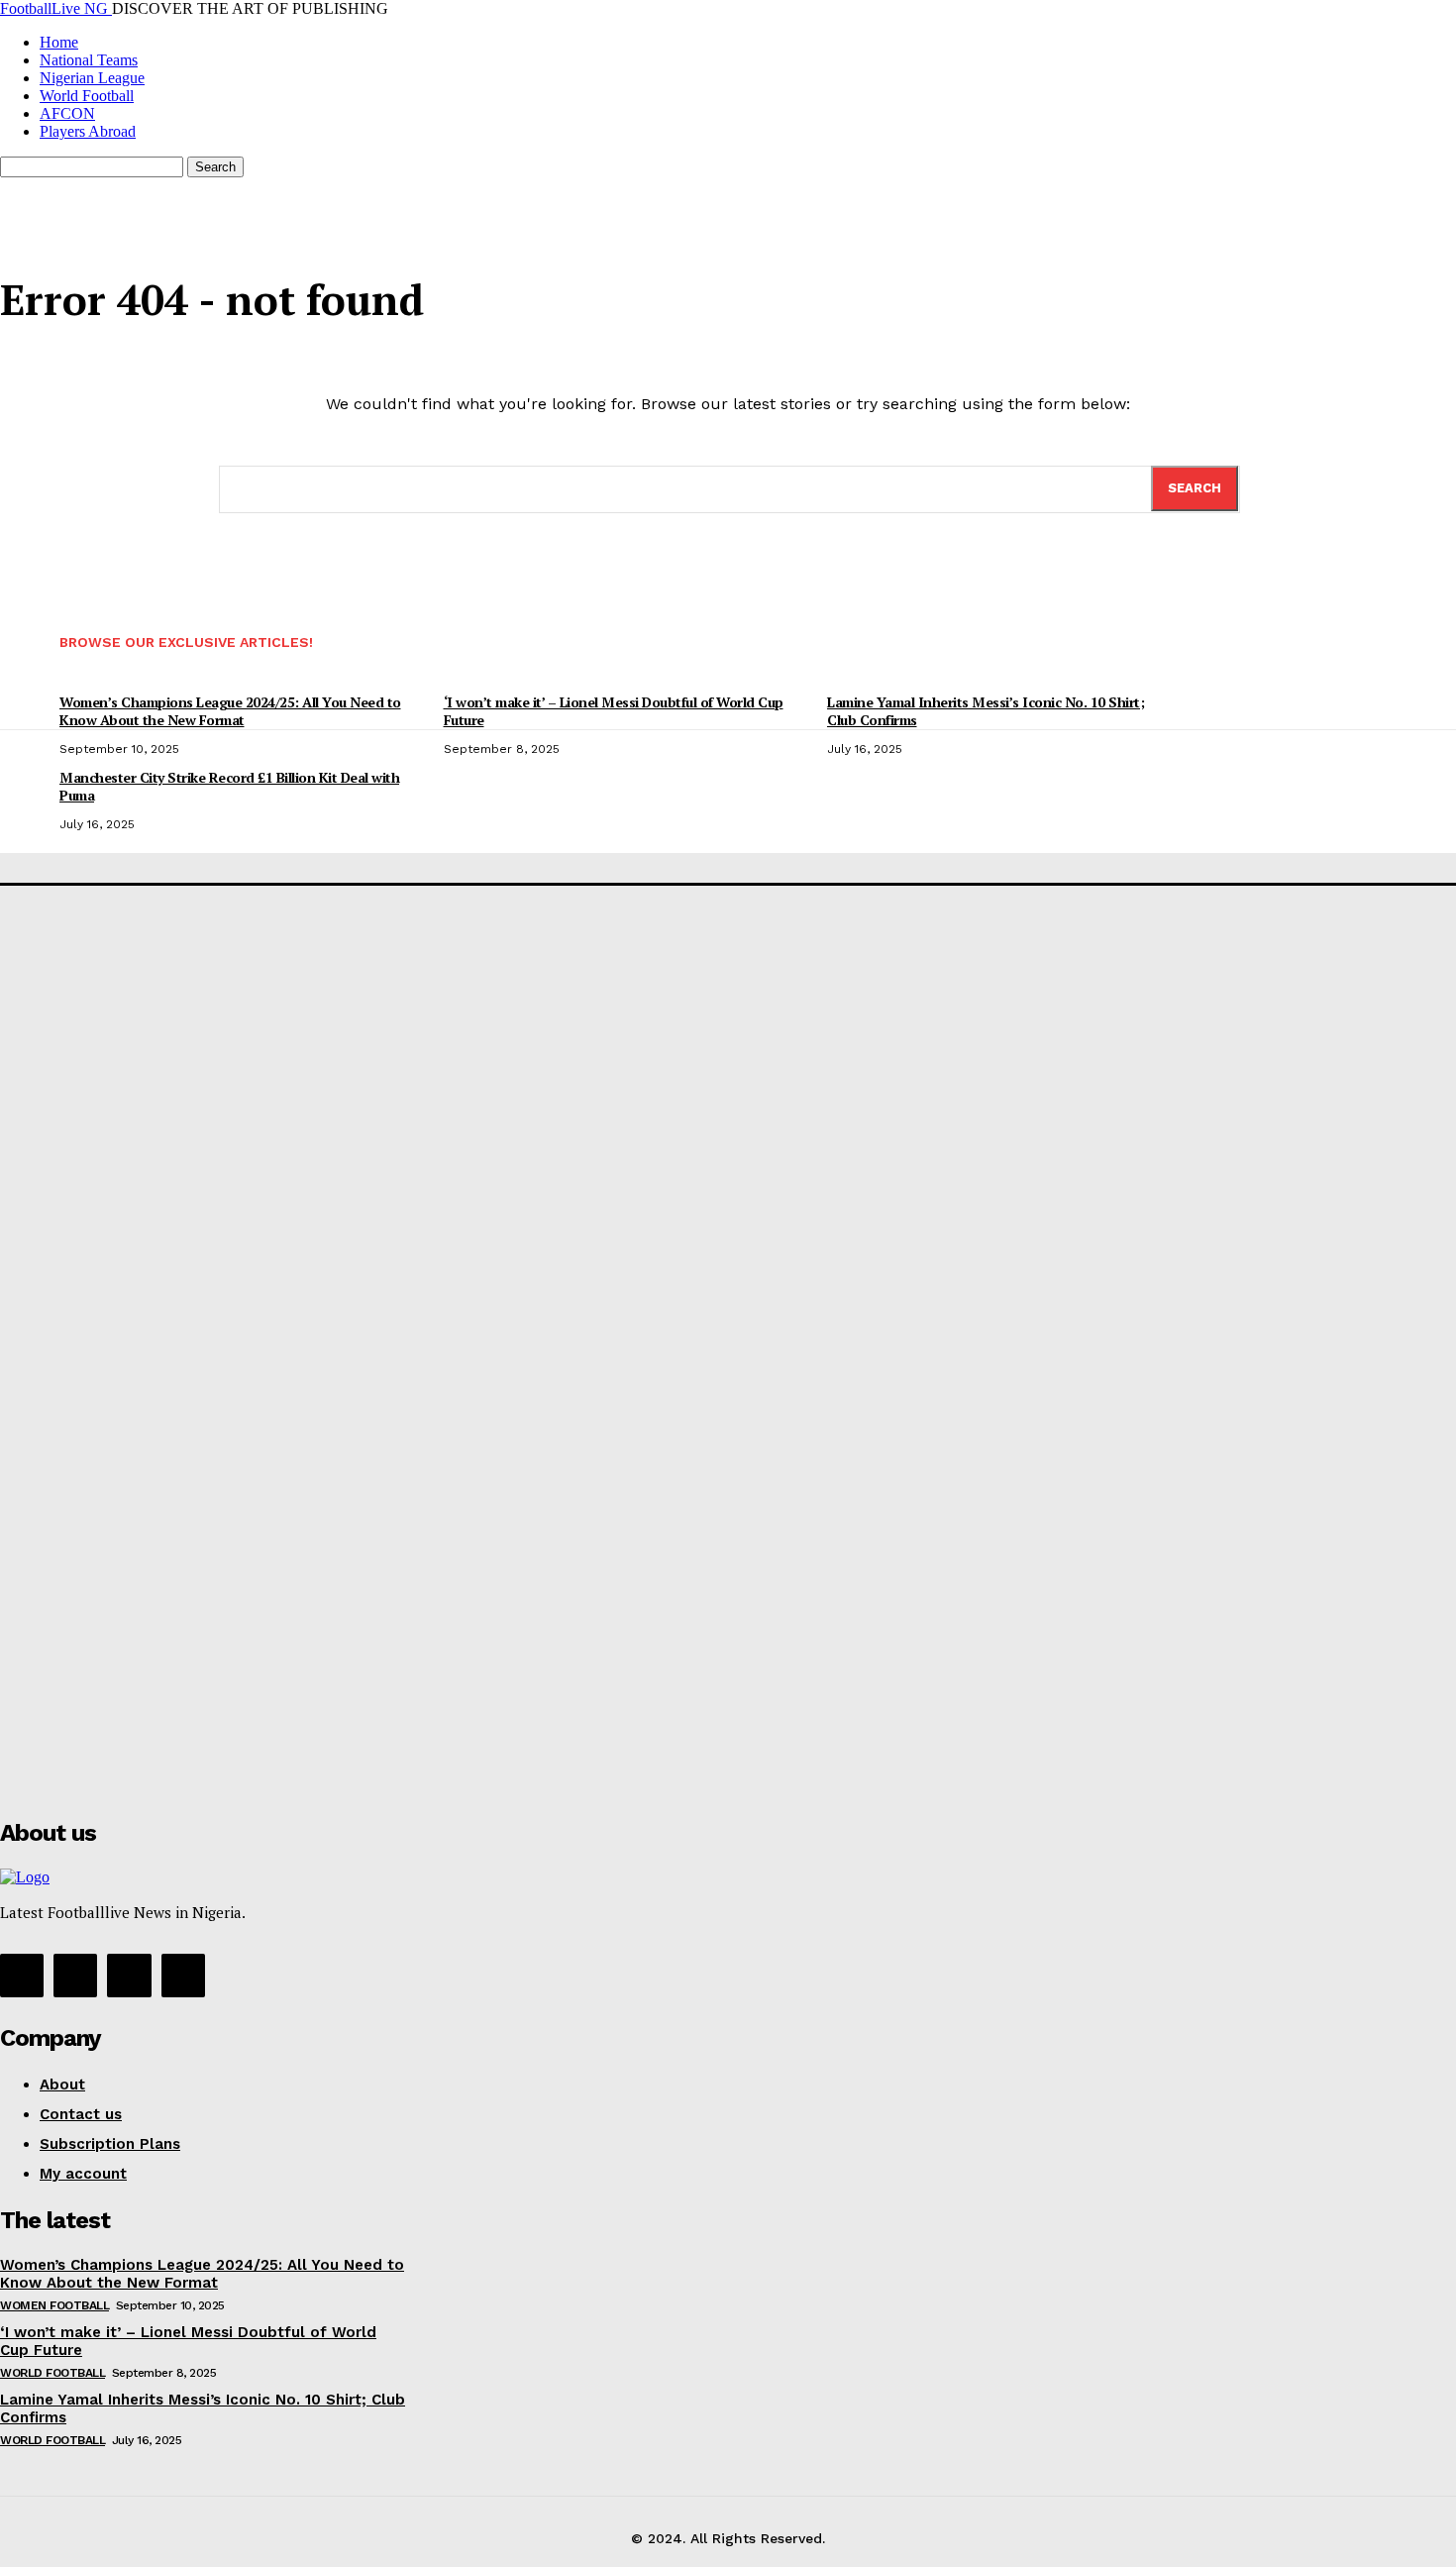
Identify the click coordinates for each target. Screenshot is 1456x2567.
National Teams (89, 60)
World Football (87, 96)
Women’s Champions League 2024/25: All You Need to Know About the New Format (202, 2274)
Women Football (54, 2305)
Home (59, 42)
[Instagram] (75, 1976)
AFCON (67, 113)
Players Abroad (88, 131)
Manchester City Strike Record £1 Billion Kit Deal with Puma (229, 786)
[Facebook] (22, 1976)
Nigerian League (92, 78)
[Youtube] (183, 1976)
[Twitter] (129, 1976)
